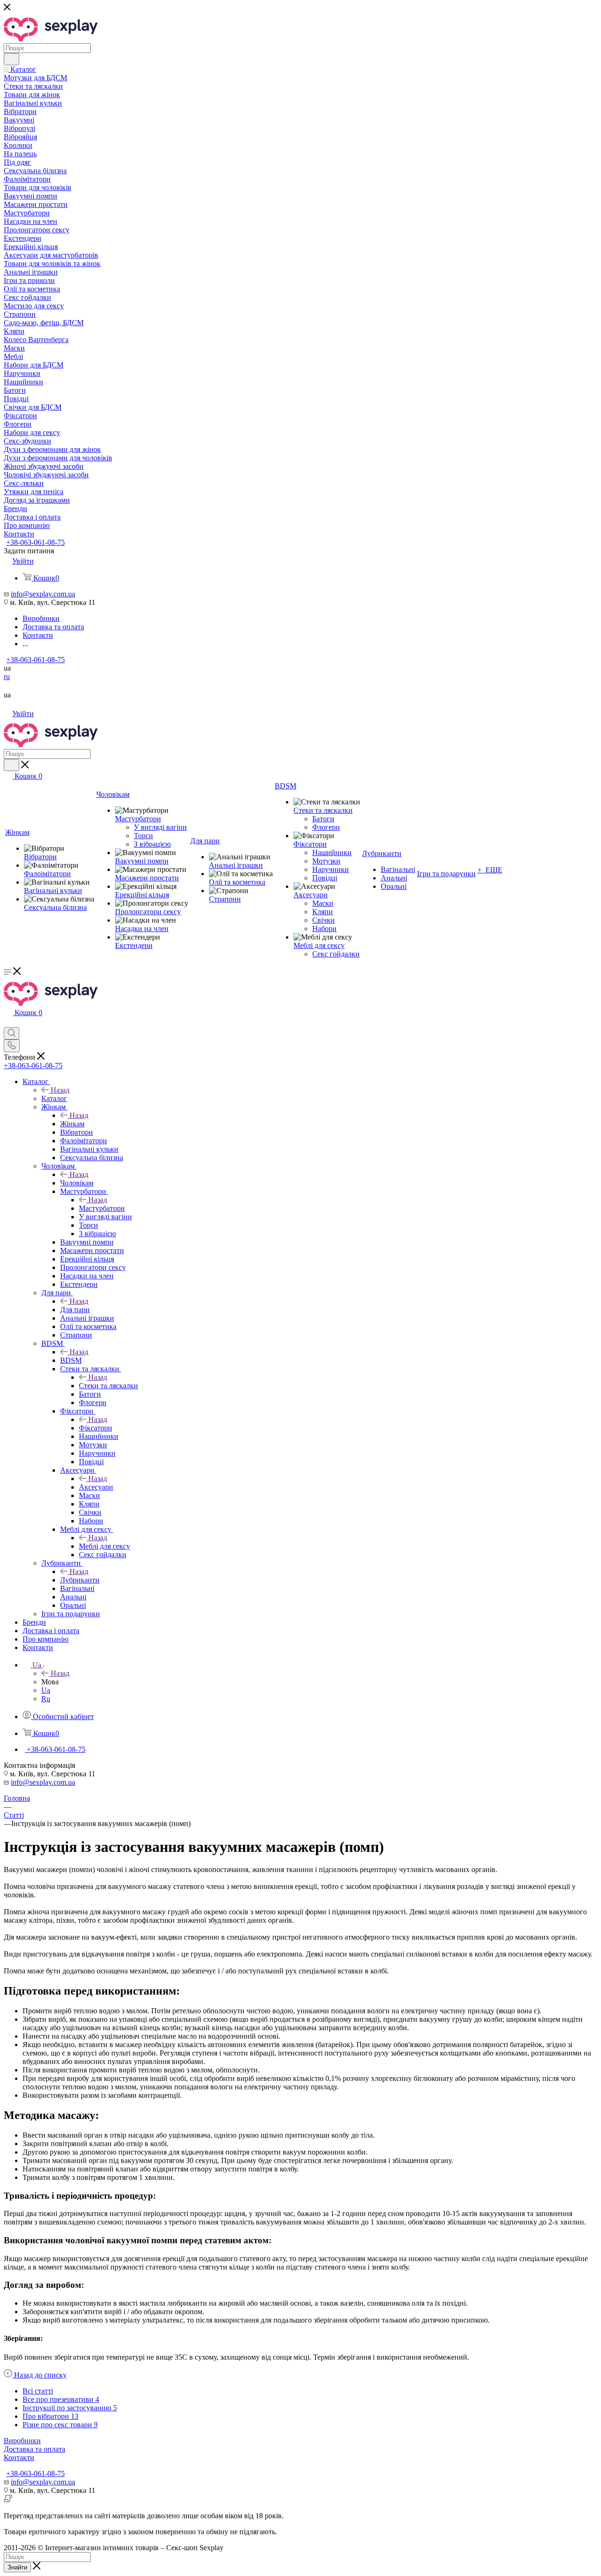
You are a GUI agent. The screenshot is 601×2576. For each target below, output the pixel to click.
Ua (46, 1690)
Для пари (75, 1310)
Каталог (54, 1098)
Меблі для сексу (104, 1546)
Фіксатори (96, 1428)
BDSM (71, 1360)
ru (7, 676)
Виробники (22, 2441)
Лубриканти (80, 1580)
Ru (46, 1699)
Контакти (19, 2458)
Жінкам (72, 1124)
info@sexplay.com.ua (43, 594)
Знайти (17, 2567)
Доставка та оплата (35, 2449)
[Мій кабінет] (8, 1023)
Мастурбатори (102, 1208)
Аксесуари (96, 1487)
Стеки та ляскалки (108, 1386)
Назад (60, 1090)
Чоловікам (77, 1183)
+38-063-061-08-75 (35, 542)
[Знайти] (12, 59)
